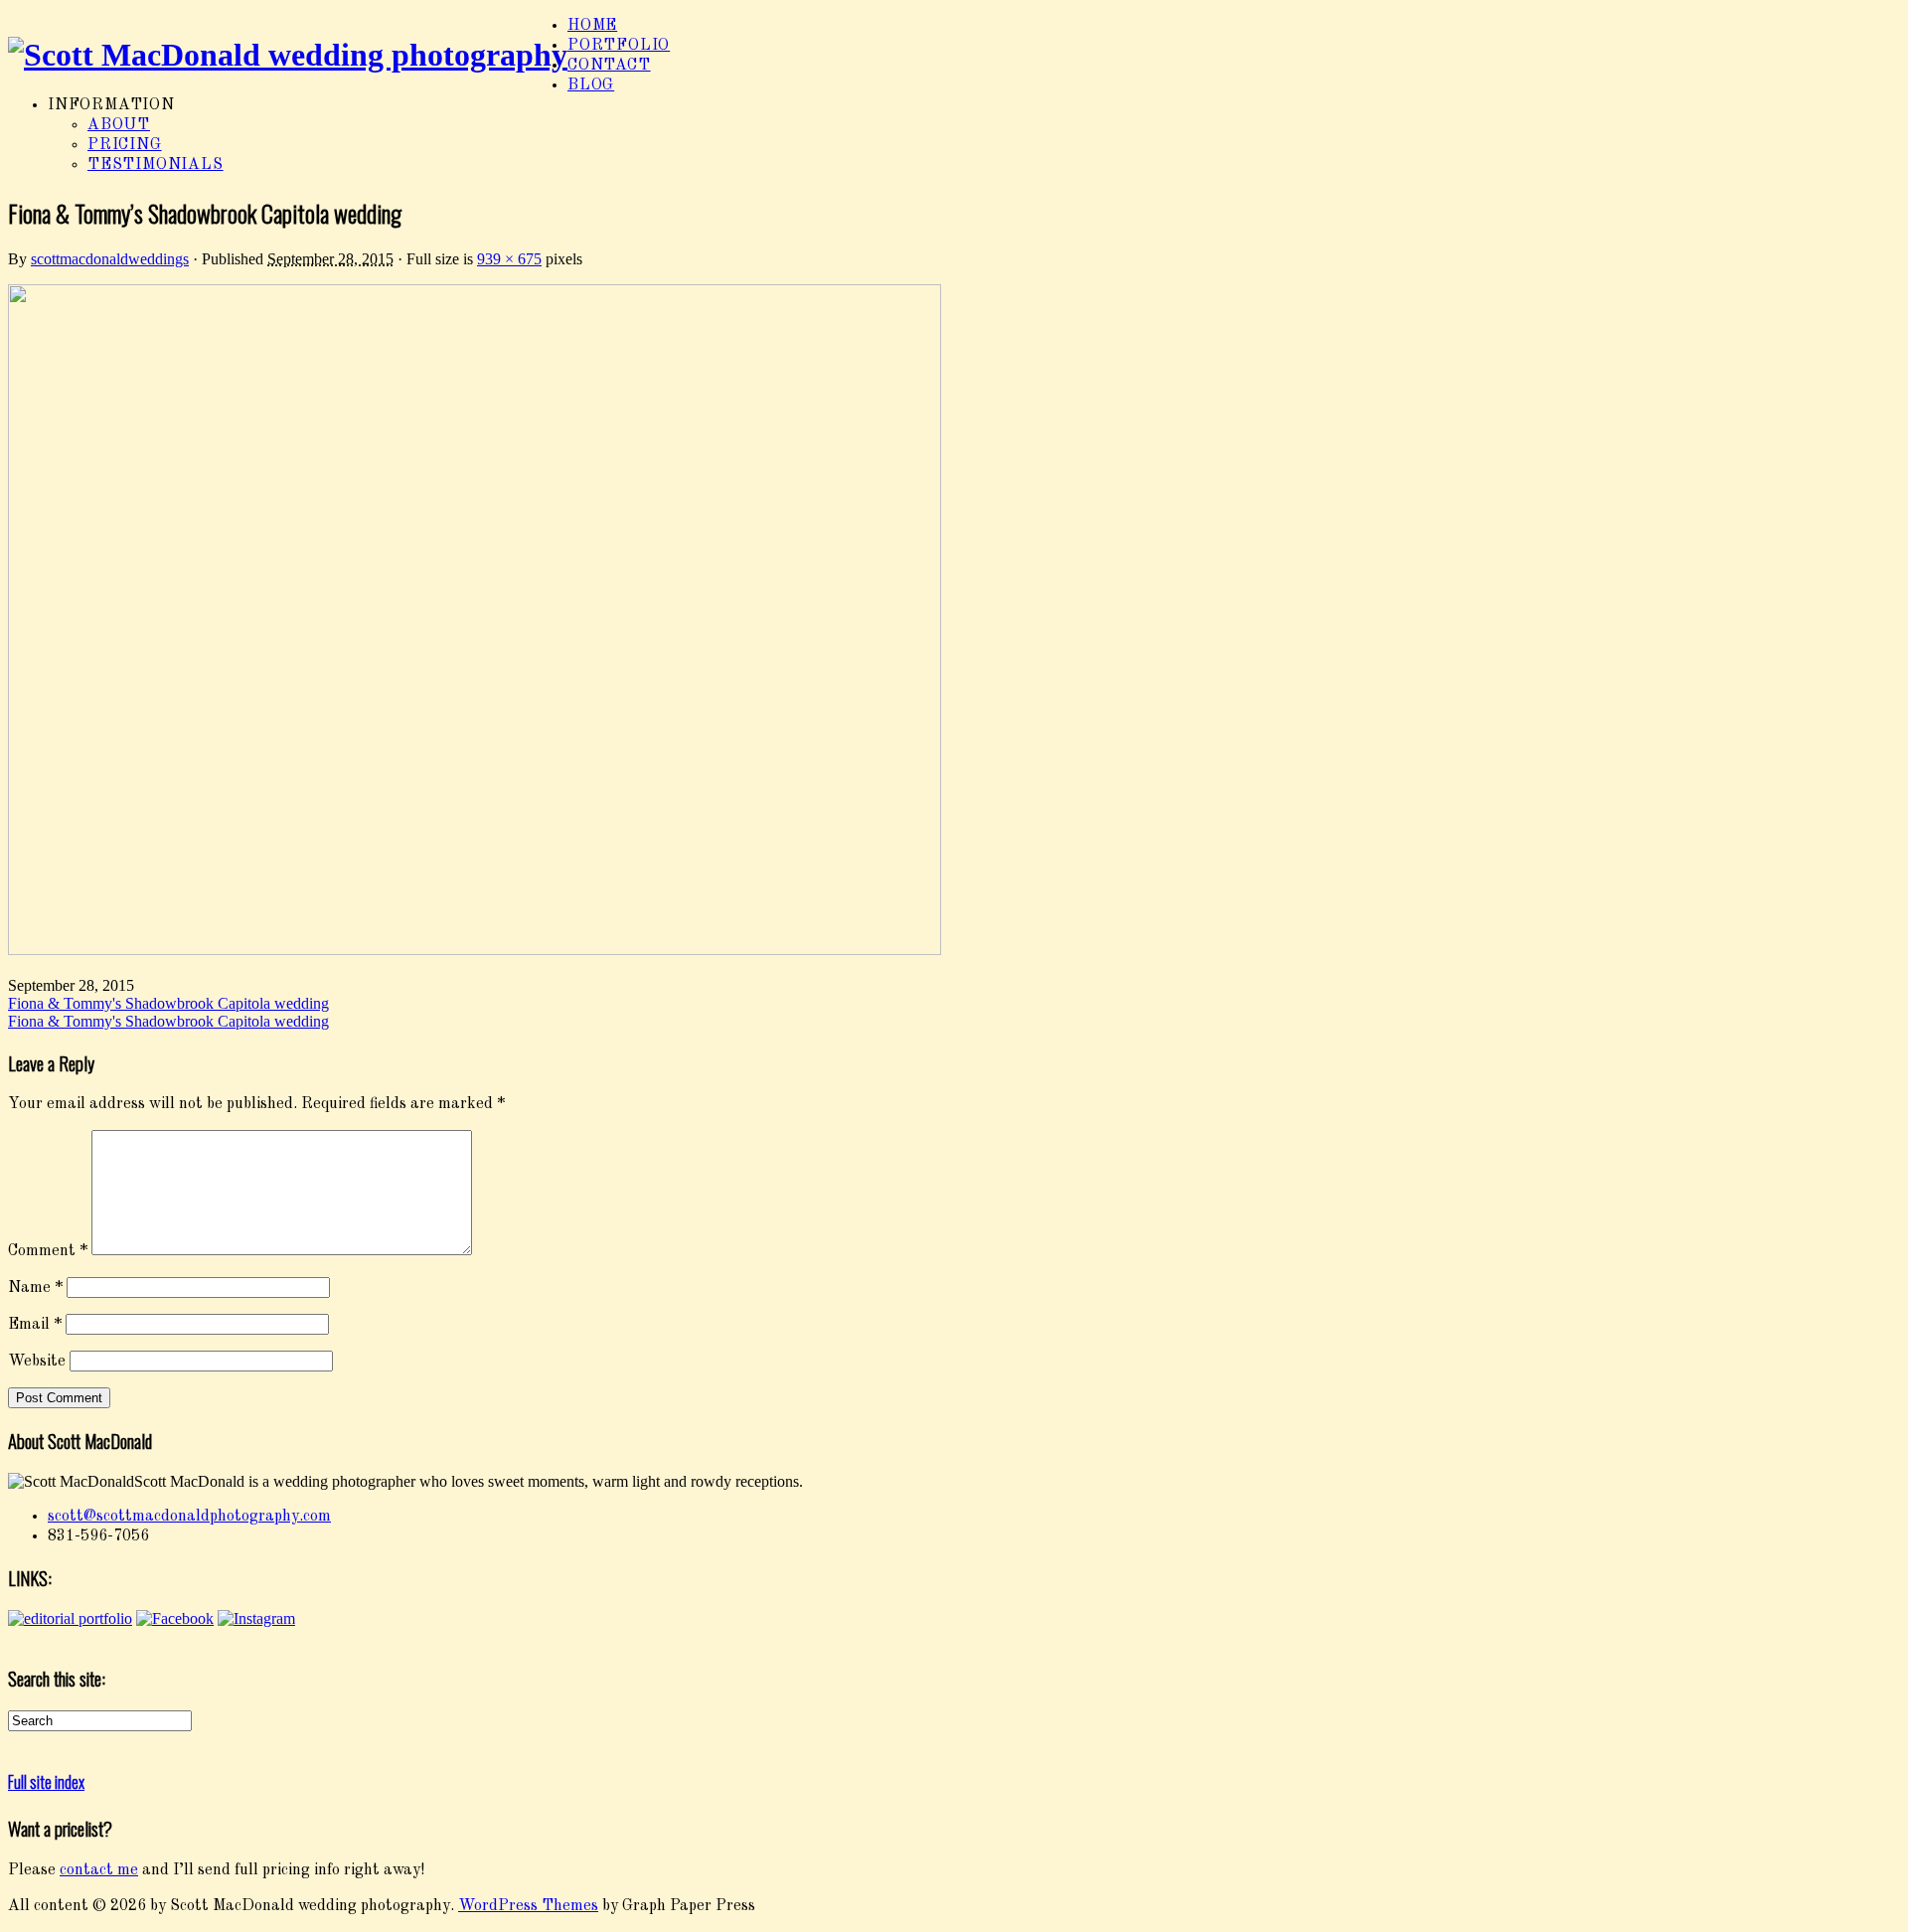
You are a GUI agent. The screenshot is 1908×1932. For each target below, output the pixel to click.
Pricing (125, 145)
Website (37, 1362)
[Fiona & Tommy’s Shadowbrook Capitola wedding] (475, 951)
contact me (99, 1870)
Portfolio (619, 46)
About (119, 125)
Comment (48, 1251)
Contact (609, 66)
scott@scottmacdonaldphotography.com (189, 1517)
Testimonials (156, 165)
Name (35, 1288)
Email (35, 1325)
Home (592, 26)
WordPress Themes (528, 1906)
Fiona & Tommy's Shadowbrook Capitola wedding (168, 1003)
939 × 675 (509, 259)
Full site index (46, 1782)
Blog (591, 85)
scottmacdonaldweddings (110, 259)
